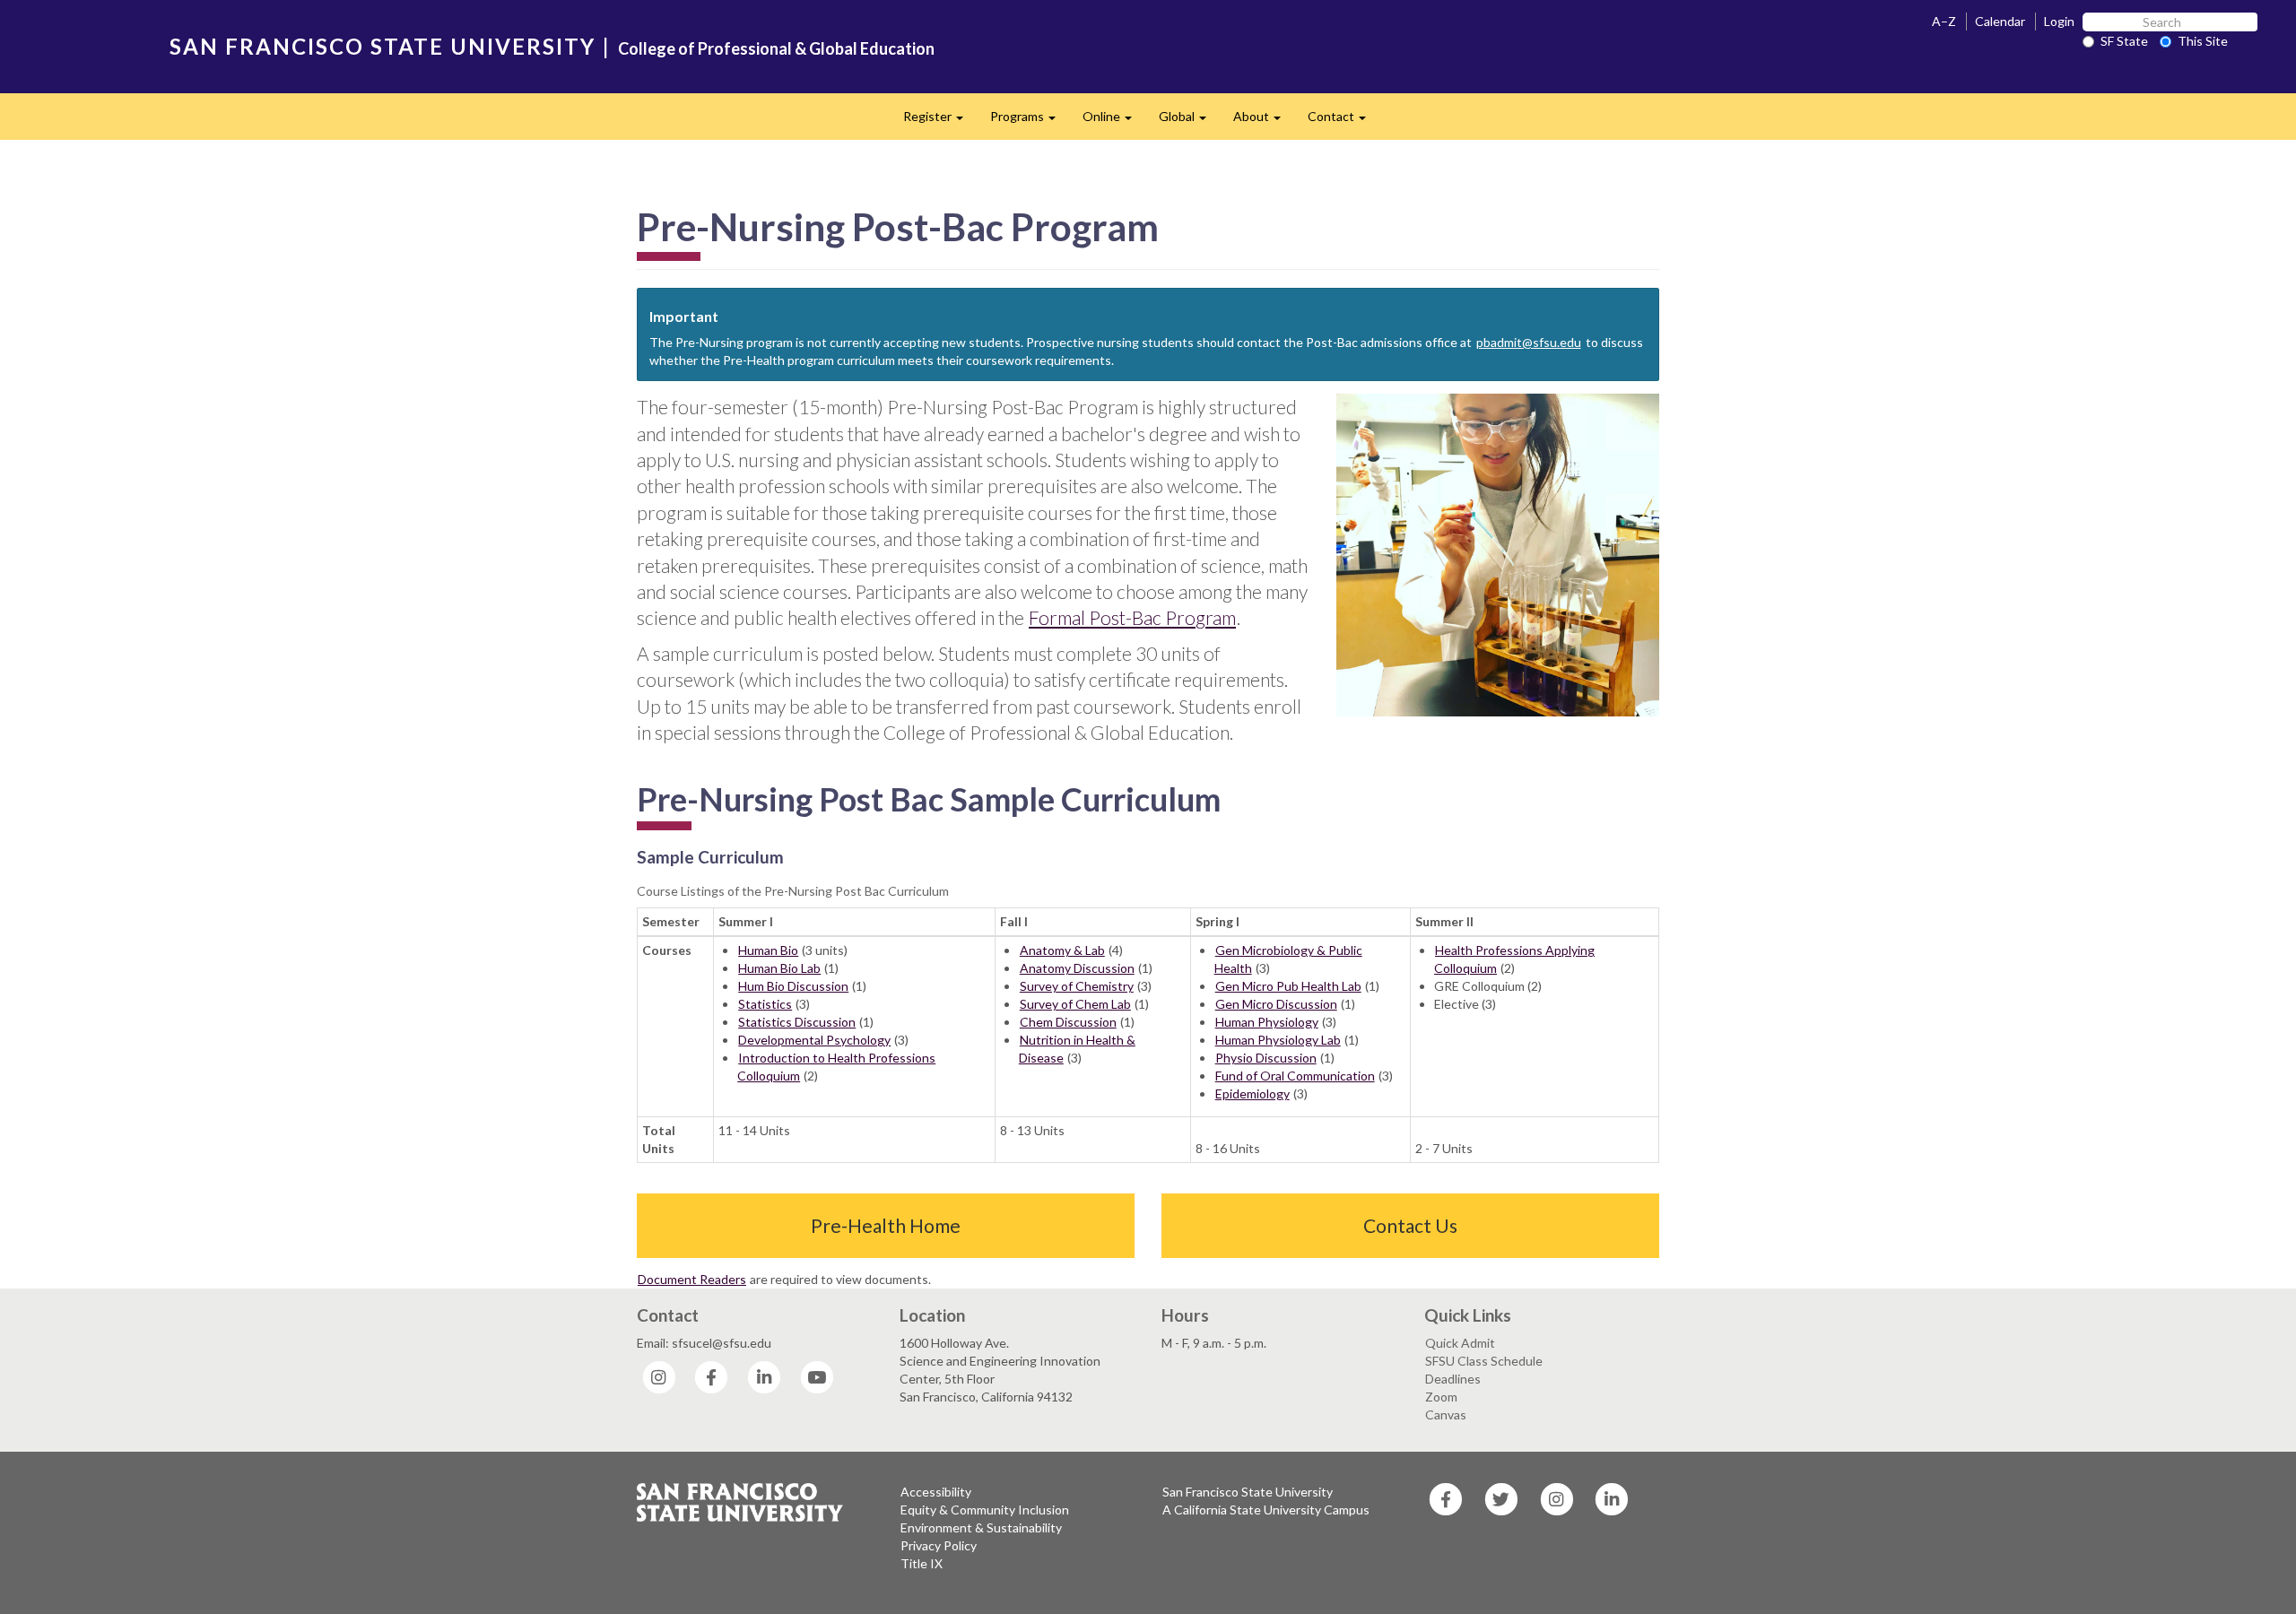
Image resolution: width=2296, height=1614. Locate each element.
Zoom (1441, 1397)
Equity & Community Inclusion (985, 1510)
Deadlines (1453, 1379)
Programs (1030, 121)
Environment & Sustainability (981, 1527)
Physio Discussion (1266, 1058)
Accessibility (936, 1492)
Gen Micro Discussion (1276, 1004)
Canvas (1446, 1414)
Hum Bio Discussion (793, 986)
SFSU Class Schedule (1484, 1361)
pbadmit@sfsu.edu (1529, 342)
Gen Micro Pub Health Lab (1288, 986)
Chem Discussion (1068, 1022)
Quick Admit (1460, 1343)
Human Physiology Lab (1278, 1040)
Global (1189, 121)
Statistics (765, 1004)
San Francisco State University (1248, 1492)
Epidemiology (1252, 1093)
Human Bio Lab (779, 968)
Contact (1344, 121)
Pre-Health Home (886, 1225)
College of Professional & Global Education (776, 48)
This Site (2203, 41)
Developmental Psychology (814, 1040)
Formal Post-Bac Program (1132, 617)
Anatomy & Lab (1062, 950)
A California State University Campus (1266, 1510)
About (1264, 121)
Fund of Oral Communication (1295, 1076)
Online (1114, 121)
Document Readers (692, 1279)
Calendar (2000, 21)
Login (2059, 21)
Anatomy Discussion (1077, 968)
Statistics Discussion (797, 1022)
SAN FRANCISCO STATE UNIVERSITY (383, 46)
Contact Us (1410, 1225)
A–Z (1944, 21)
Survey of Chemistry (1077, 986)
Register (940, 121)
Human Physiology (1267, 1022)
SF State (2124, 41)
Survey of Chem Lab (1075, 1004)
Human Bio (768, 950)
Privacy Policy (939, 1545)
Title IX (922, 1563)
